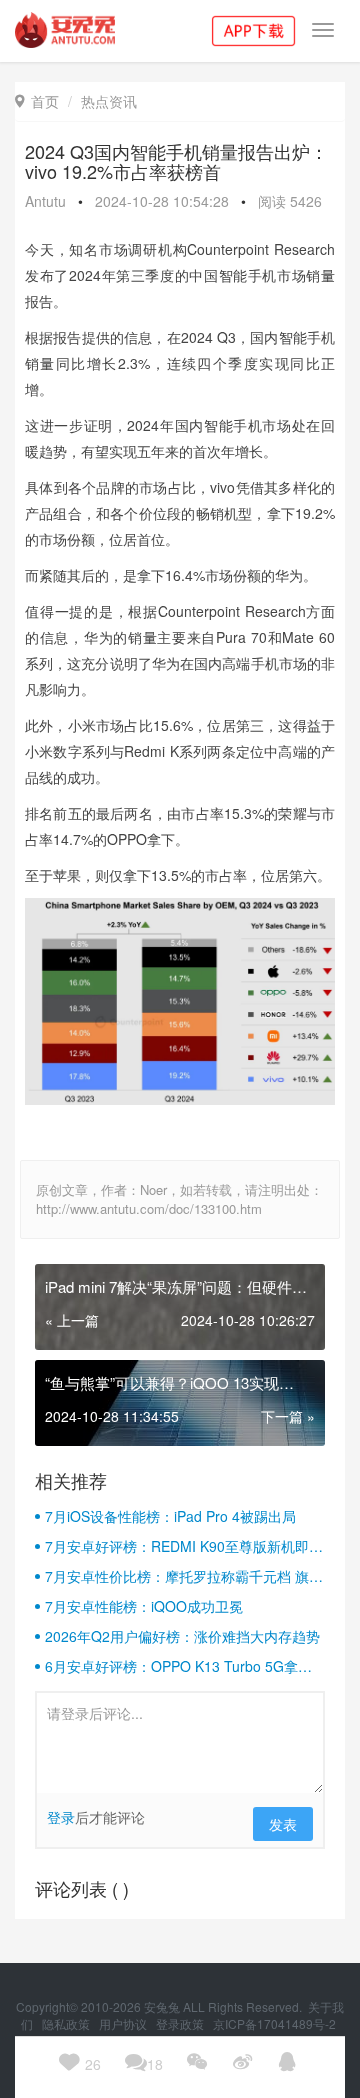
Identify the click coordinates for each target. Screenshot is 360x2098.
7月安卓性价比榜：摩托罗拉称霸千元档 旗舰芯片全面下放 (184, 1576)
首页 (37, 101)
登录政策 (181, 2023)
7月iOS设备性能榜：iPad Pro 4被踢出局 (170, 1516)
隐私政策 (67, 2023)
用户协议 (124, 2023)
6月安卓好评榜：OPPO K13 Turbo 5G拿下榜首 (178, 1666)
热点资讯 (109, 101)
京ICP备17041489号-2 (274, 2023)
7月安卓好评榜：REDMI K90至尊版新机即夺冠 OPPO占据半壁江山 (184, 1546)
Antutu (45, 201)
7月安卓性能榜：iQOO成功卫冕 (144, 1606)
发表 (283, 1824)
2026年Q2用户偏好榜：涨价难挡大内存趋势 (182, 1636)
